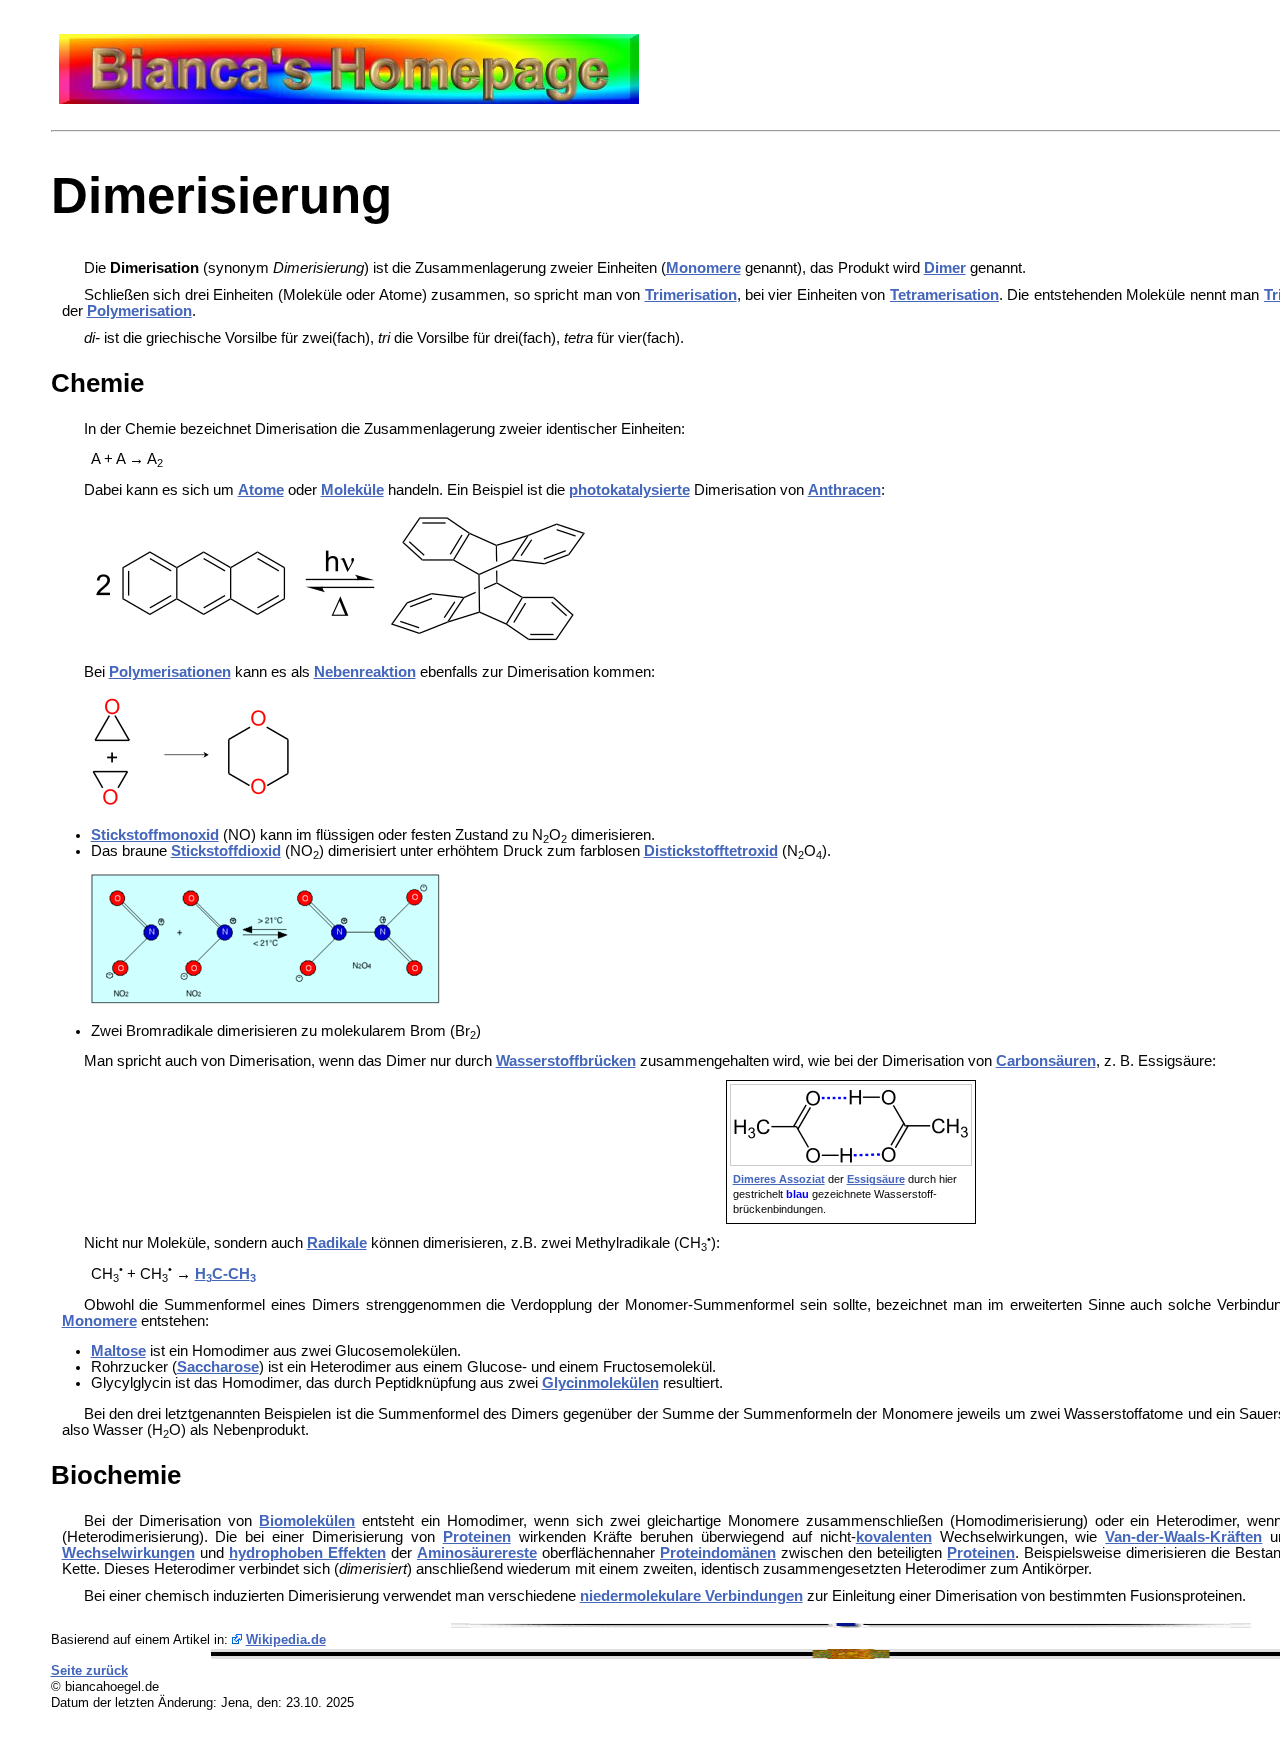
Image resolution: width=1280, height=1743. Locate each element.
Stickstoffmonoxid (155, 835)
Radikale (337, 1243)
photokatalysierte (629, 490)
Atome (261, 490)
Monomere (703, 268)
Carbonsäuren (1046, 1061)
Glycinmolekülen (600, 1383)
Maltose (118, 1351)
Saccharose (218, 1367)
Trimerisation (691, 295)
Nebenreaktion (365, 672)
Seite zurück (89, 1670)
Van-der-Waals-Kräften (1183, 1537)
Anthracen (844, 490)
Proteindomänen (718, 1553)
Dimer (945, 268)
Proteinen (477, 1537)
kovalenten (894, 1537)
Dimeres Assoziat (779, 1179)
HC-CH (225, 1274)
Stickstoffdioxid (226, 851)
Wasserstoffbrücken (566, 1061)
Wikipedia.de (286, 1639)
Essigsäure (876, 1179)
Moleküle (352, 490)
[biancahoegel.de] (349, 99)
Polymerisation (139, 311)
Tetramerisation (944, 295)
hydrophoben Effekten (307, 1553)
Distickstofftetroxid (711, 851)
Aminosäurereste (477, 1553)
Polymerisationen (170, 672)
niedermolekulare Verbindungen (691, 1596)
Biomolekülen (307, 1521)
